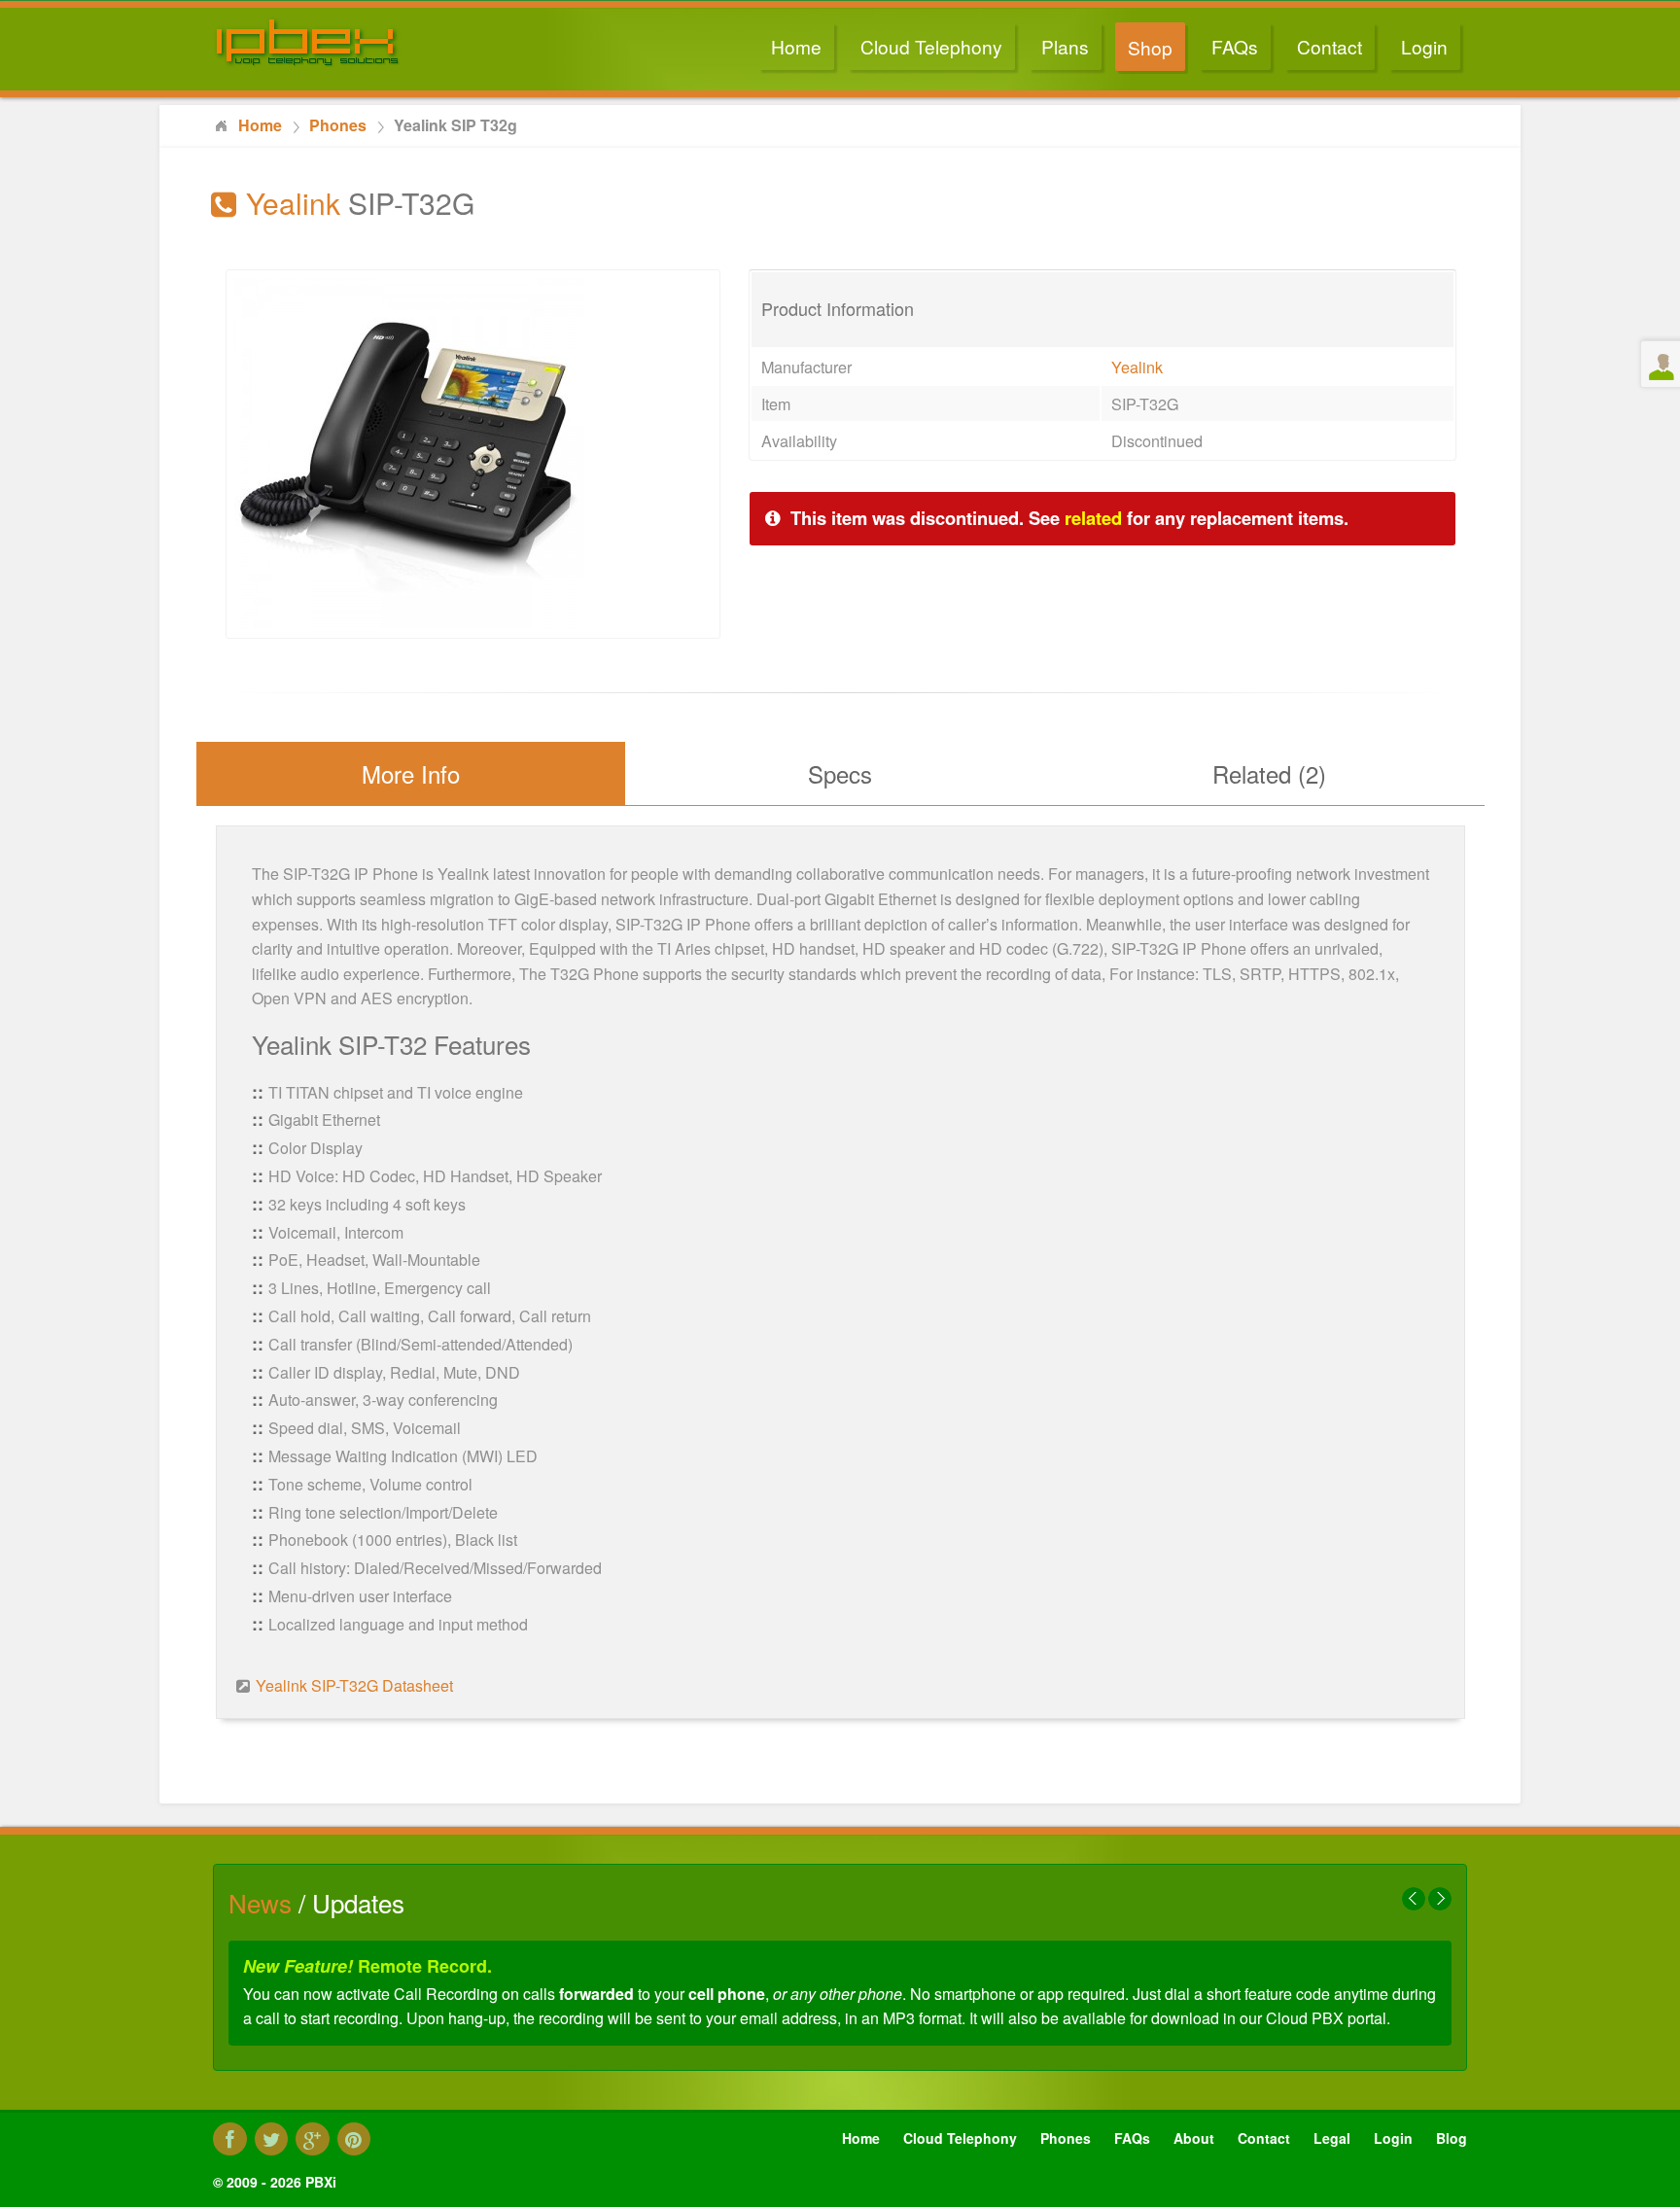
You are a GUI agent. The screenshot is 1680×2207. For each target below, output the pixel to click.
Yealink (1137, 367)
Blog (1452, 2138)
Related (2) (1269, 773)
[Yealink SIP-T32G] (409, 622)
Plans (1065, 46)
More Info (411, 773)
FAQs (1235, 46)
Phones (1066, 2138)
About (1194, 2138)
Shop (1150, 47)
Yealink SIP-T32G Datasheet (354, 1685)
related (1093, 518)
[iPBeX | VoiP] (359, 43)
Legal (1332, 2138)
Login (1424, 46)
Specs (840, 773)
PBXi (321, 2182)
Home (796, 46)
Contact (1330, 46)
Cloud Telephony (931, 46)
